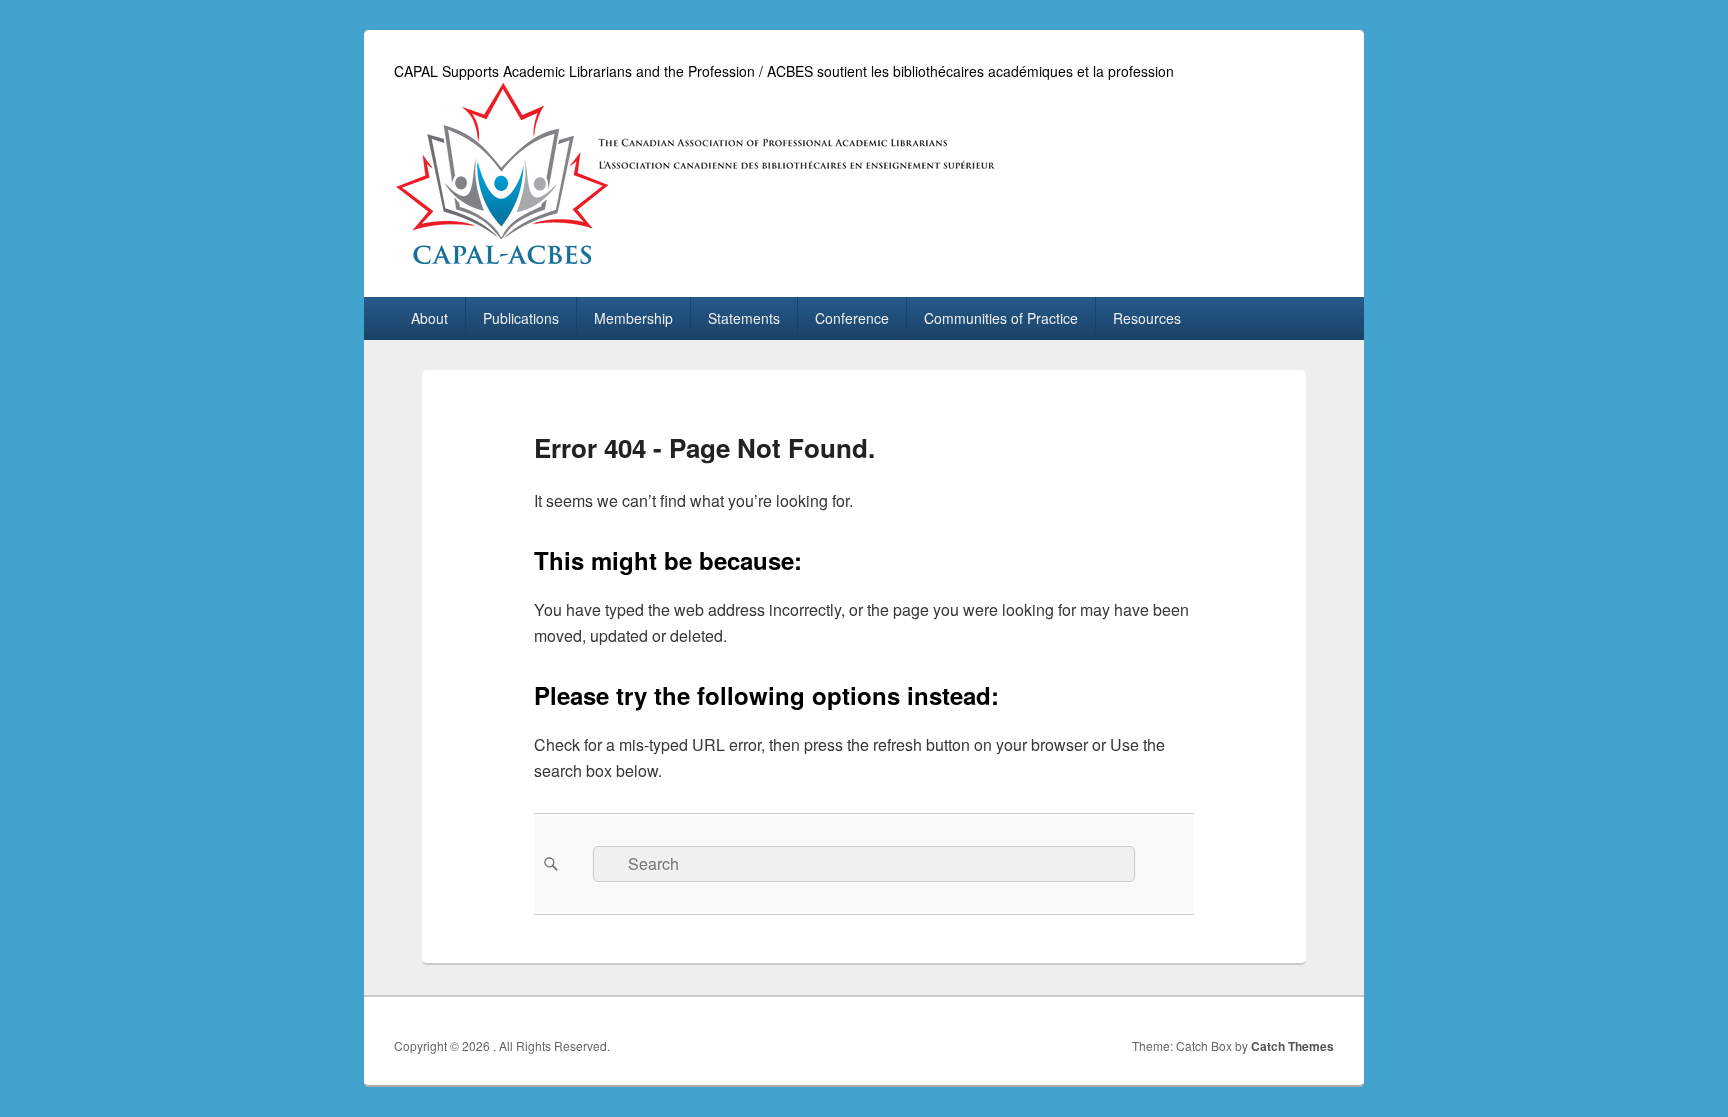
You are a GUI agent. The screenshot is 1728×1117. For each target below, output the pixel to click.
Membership (633, 318)
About (429, 318)
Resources (1147, 318)
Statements (744, 318)
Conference (852, 318)
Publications (521, 318)
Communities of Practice (1001, 318)
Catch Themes (1292, 1046)
